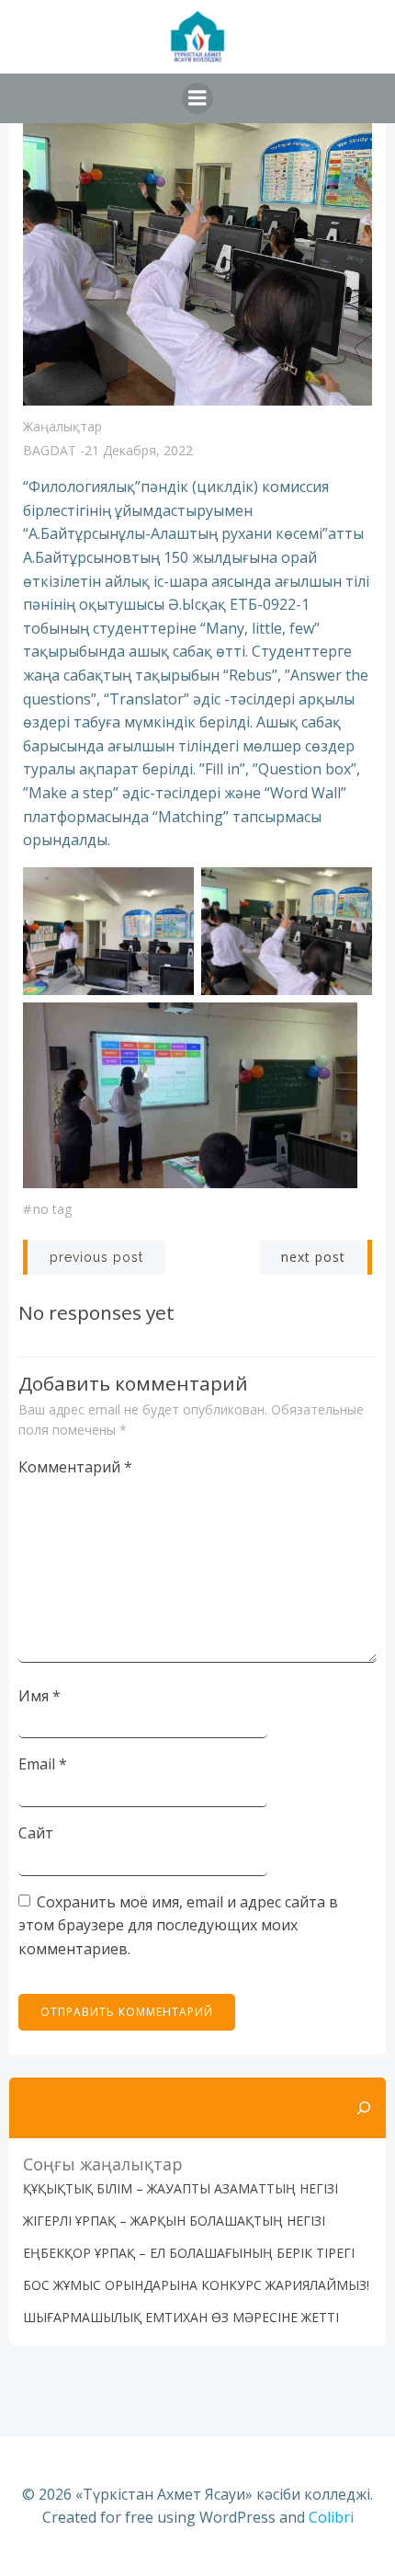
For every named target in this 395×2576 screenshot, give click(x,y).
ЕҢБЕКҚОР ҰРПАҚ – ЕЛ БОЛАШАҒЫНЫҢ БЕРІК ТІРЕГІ (189, 2253)
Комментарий (75, 1467)
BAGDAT (50, 450)
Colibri (331, 2517)
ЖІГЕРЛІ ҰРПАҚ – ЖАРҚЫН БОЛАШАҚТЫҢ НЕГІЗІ (174, 2221)
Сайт (36, 1833)
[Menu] (197, 98)
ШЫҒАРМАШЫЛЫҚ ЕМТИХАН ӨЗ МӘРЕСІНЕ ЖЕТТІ (181, 2317)
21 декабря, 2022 (139, 450)
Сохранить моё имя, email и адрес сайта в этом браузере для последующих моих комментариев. (178, 1925)
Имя (39, 1696)
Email (43, 1764)
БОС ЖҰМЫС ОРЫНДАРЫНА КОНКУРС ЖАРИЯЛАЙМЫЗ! (196, 2285)
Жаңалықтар (62, 426)
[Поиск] (364, 2108)
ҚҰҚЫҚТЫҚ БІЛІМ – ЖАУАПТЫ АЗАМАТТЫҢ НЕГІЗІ (181, 2188)
